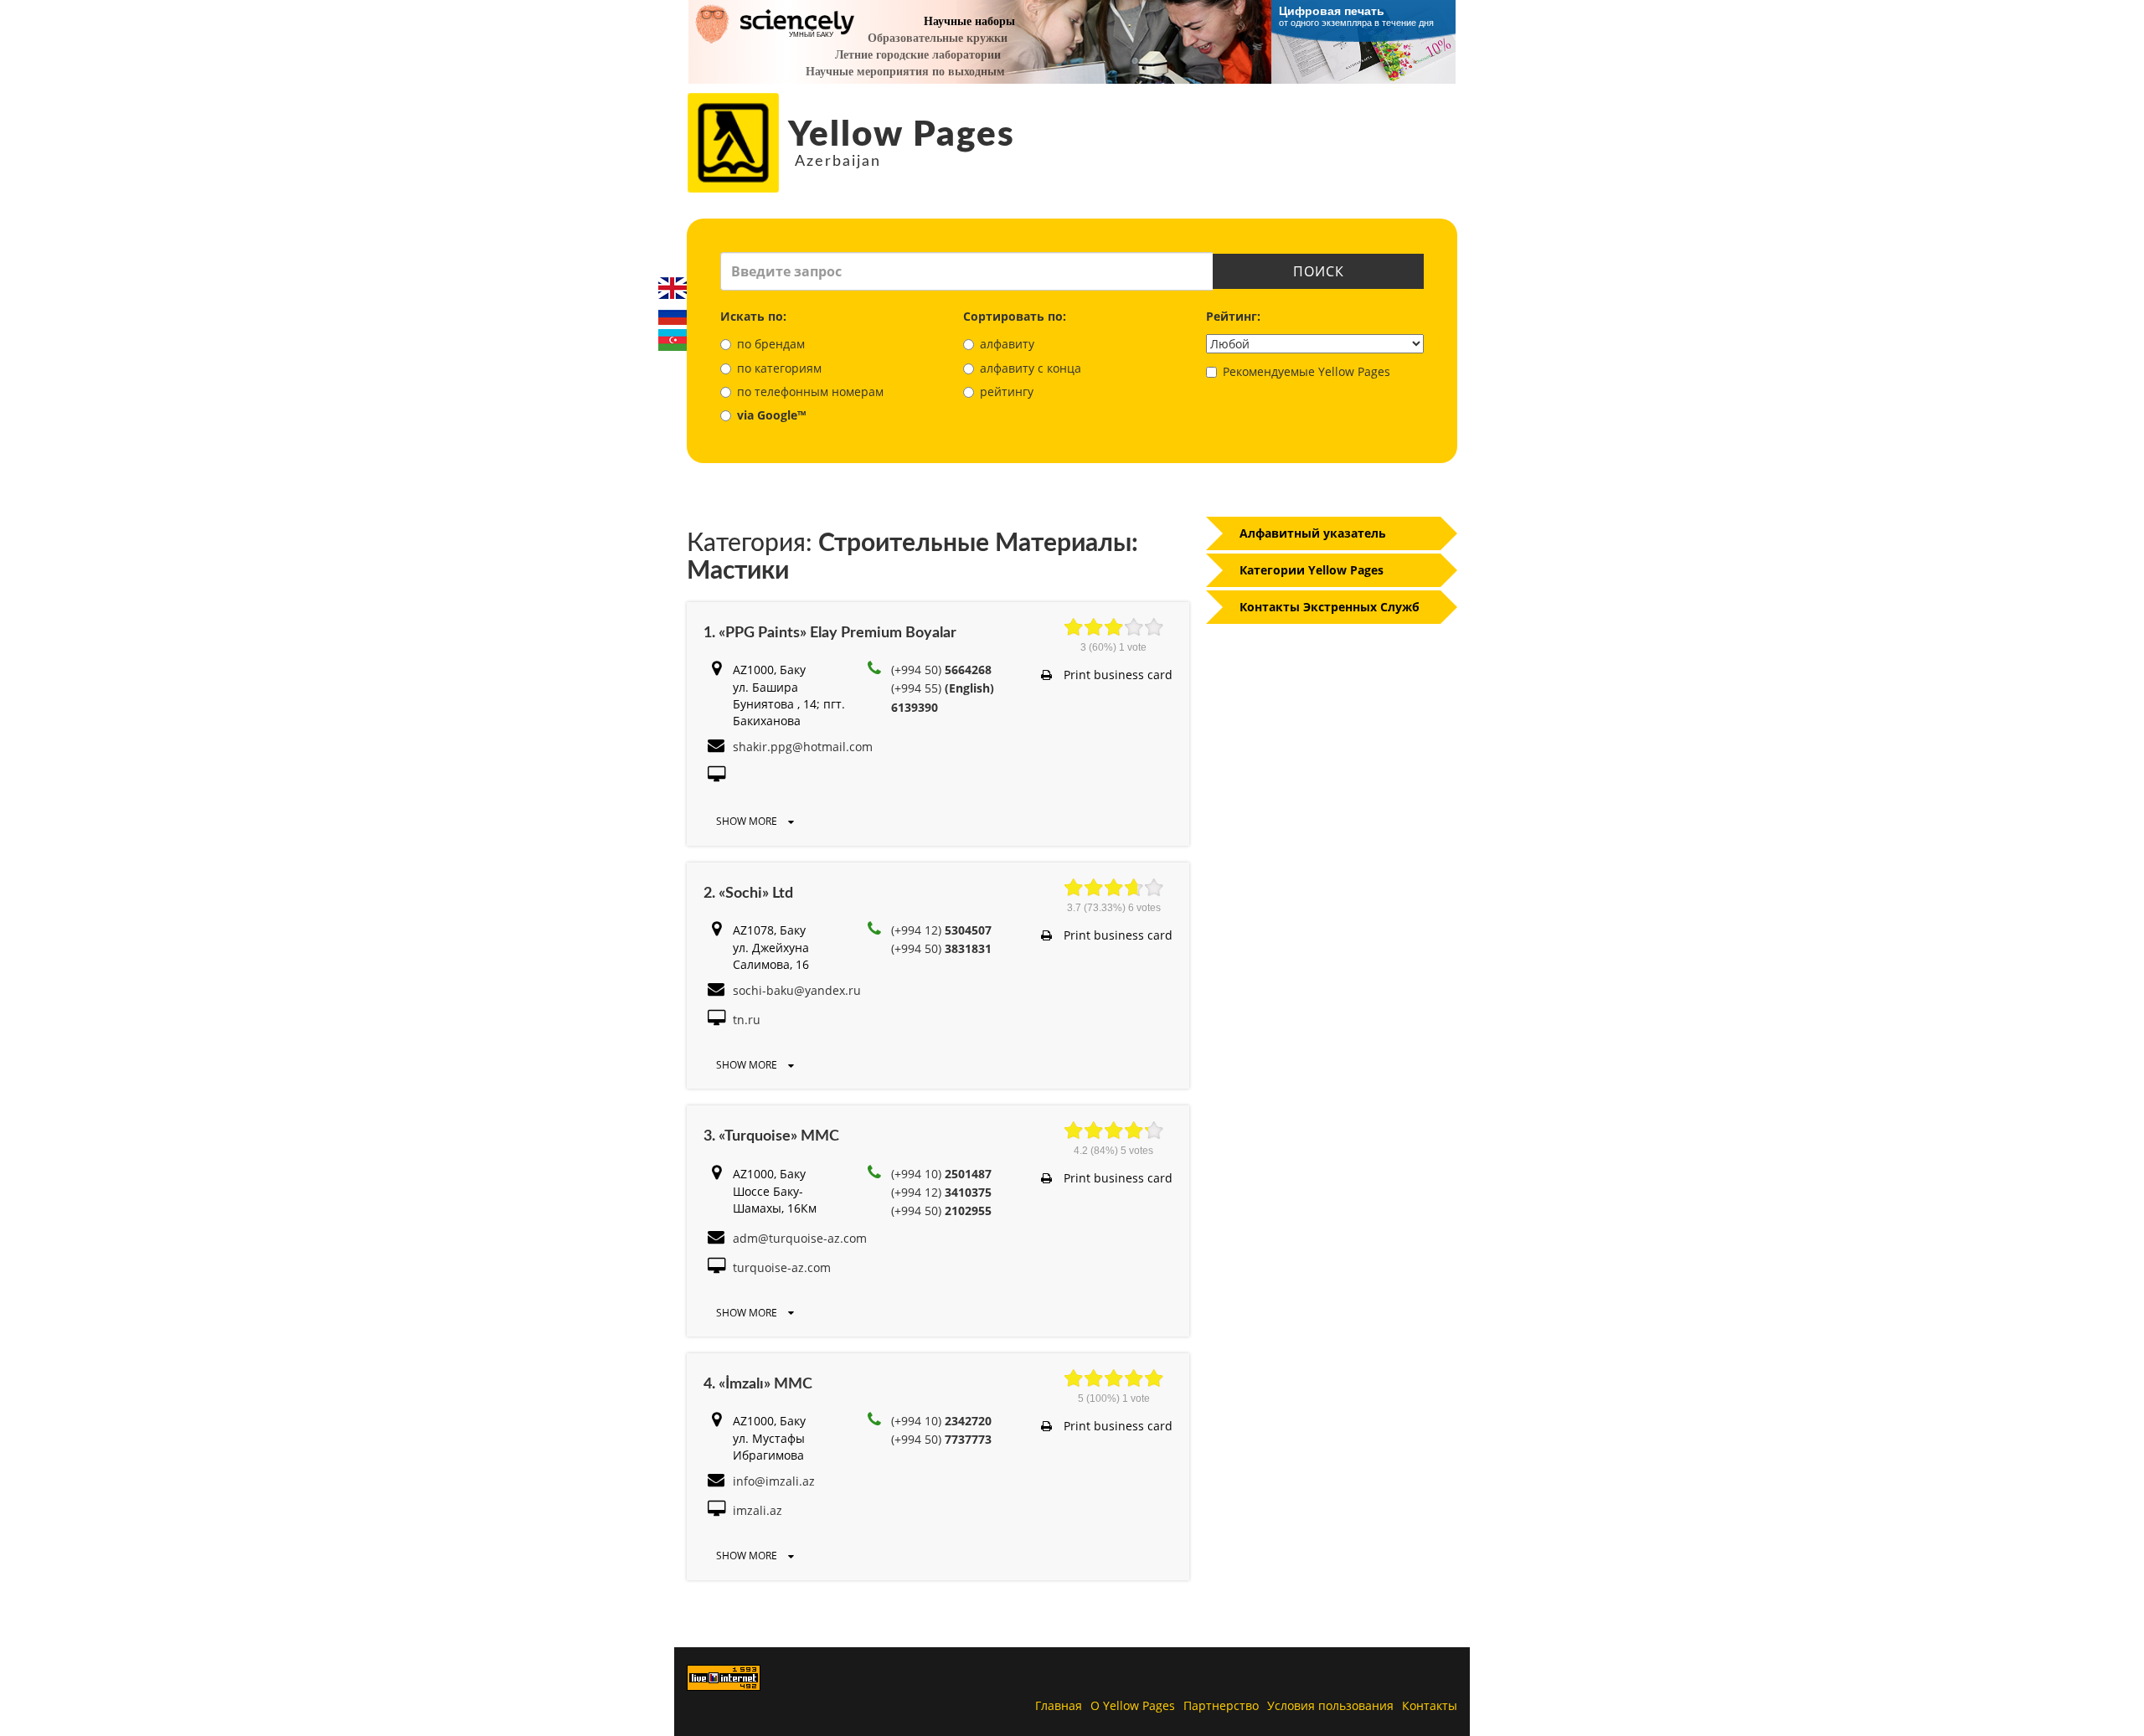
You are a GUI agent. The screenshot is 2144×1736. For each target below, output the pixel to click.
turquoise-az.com (782, 1267)
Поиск (1319, 271)
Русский (673, 314)
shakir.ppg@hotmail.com (803, 747)
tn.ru (747, 1020)
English (673, 288)
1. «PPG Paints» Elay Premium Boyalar (830, 633)
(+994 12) (941, 930)
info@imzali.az (774, 1481)
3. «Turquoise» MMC (771, 1136)
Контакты (1430, 1705)
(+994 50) (941, 670)
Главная (1059, 1705)
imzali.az (758, 1510)
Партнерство (1221, 1705)
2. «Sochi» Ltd (748, 894)
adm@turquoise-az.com (800, 1238)
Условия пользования (1330, 1705)
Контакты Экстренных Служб (1330, 607)
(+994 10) (941, 1174)
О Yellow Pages (1133, 1705)
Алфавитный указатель (1313, 533)
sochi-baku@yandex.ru (797, 990)
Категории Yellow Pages (1312, 570)
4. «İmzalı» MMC (758, 1384)
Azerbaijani (673, 340)
